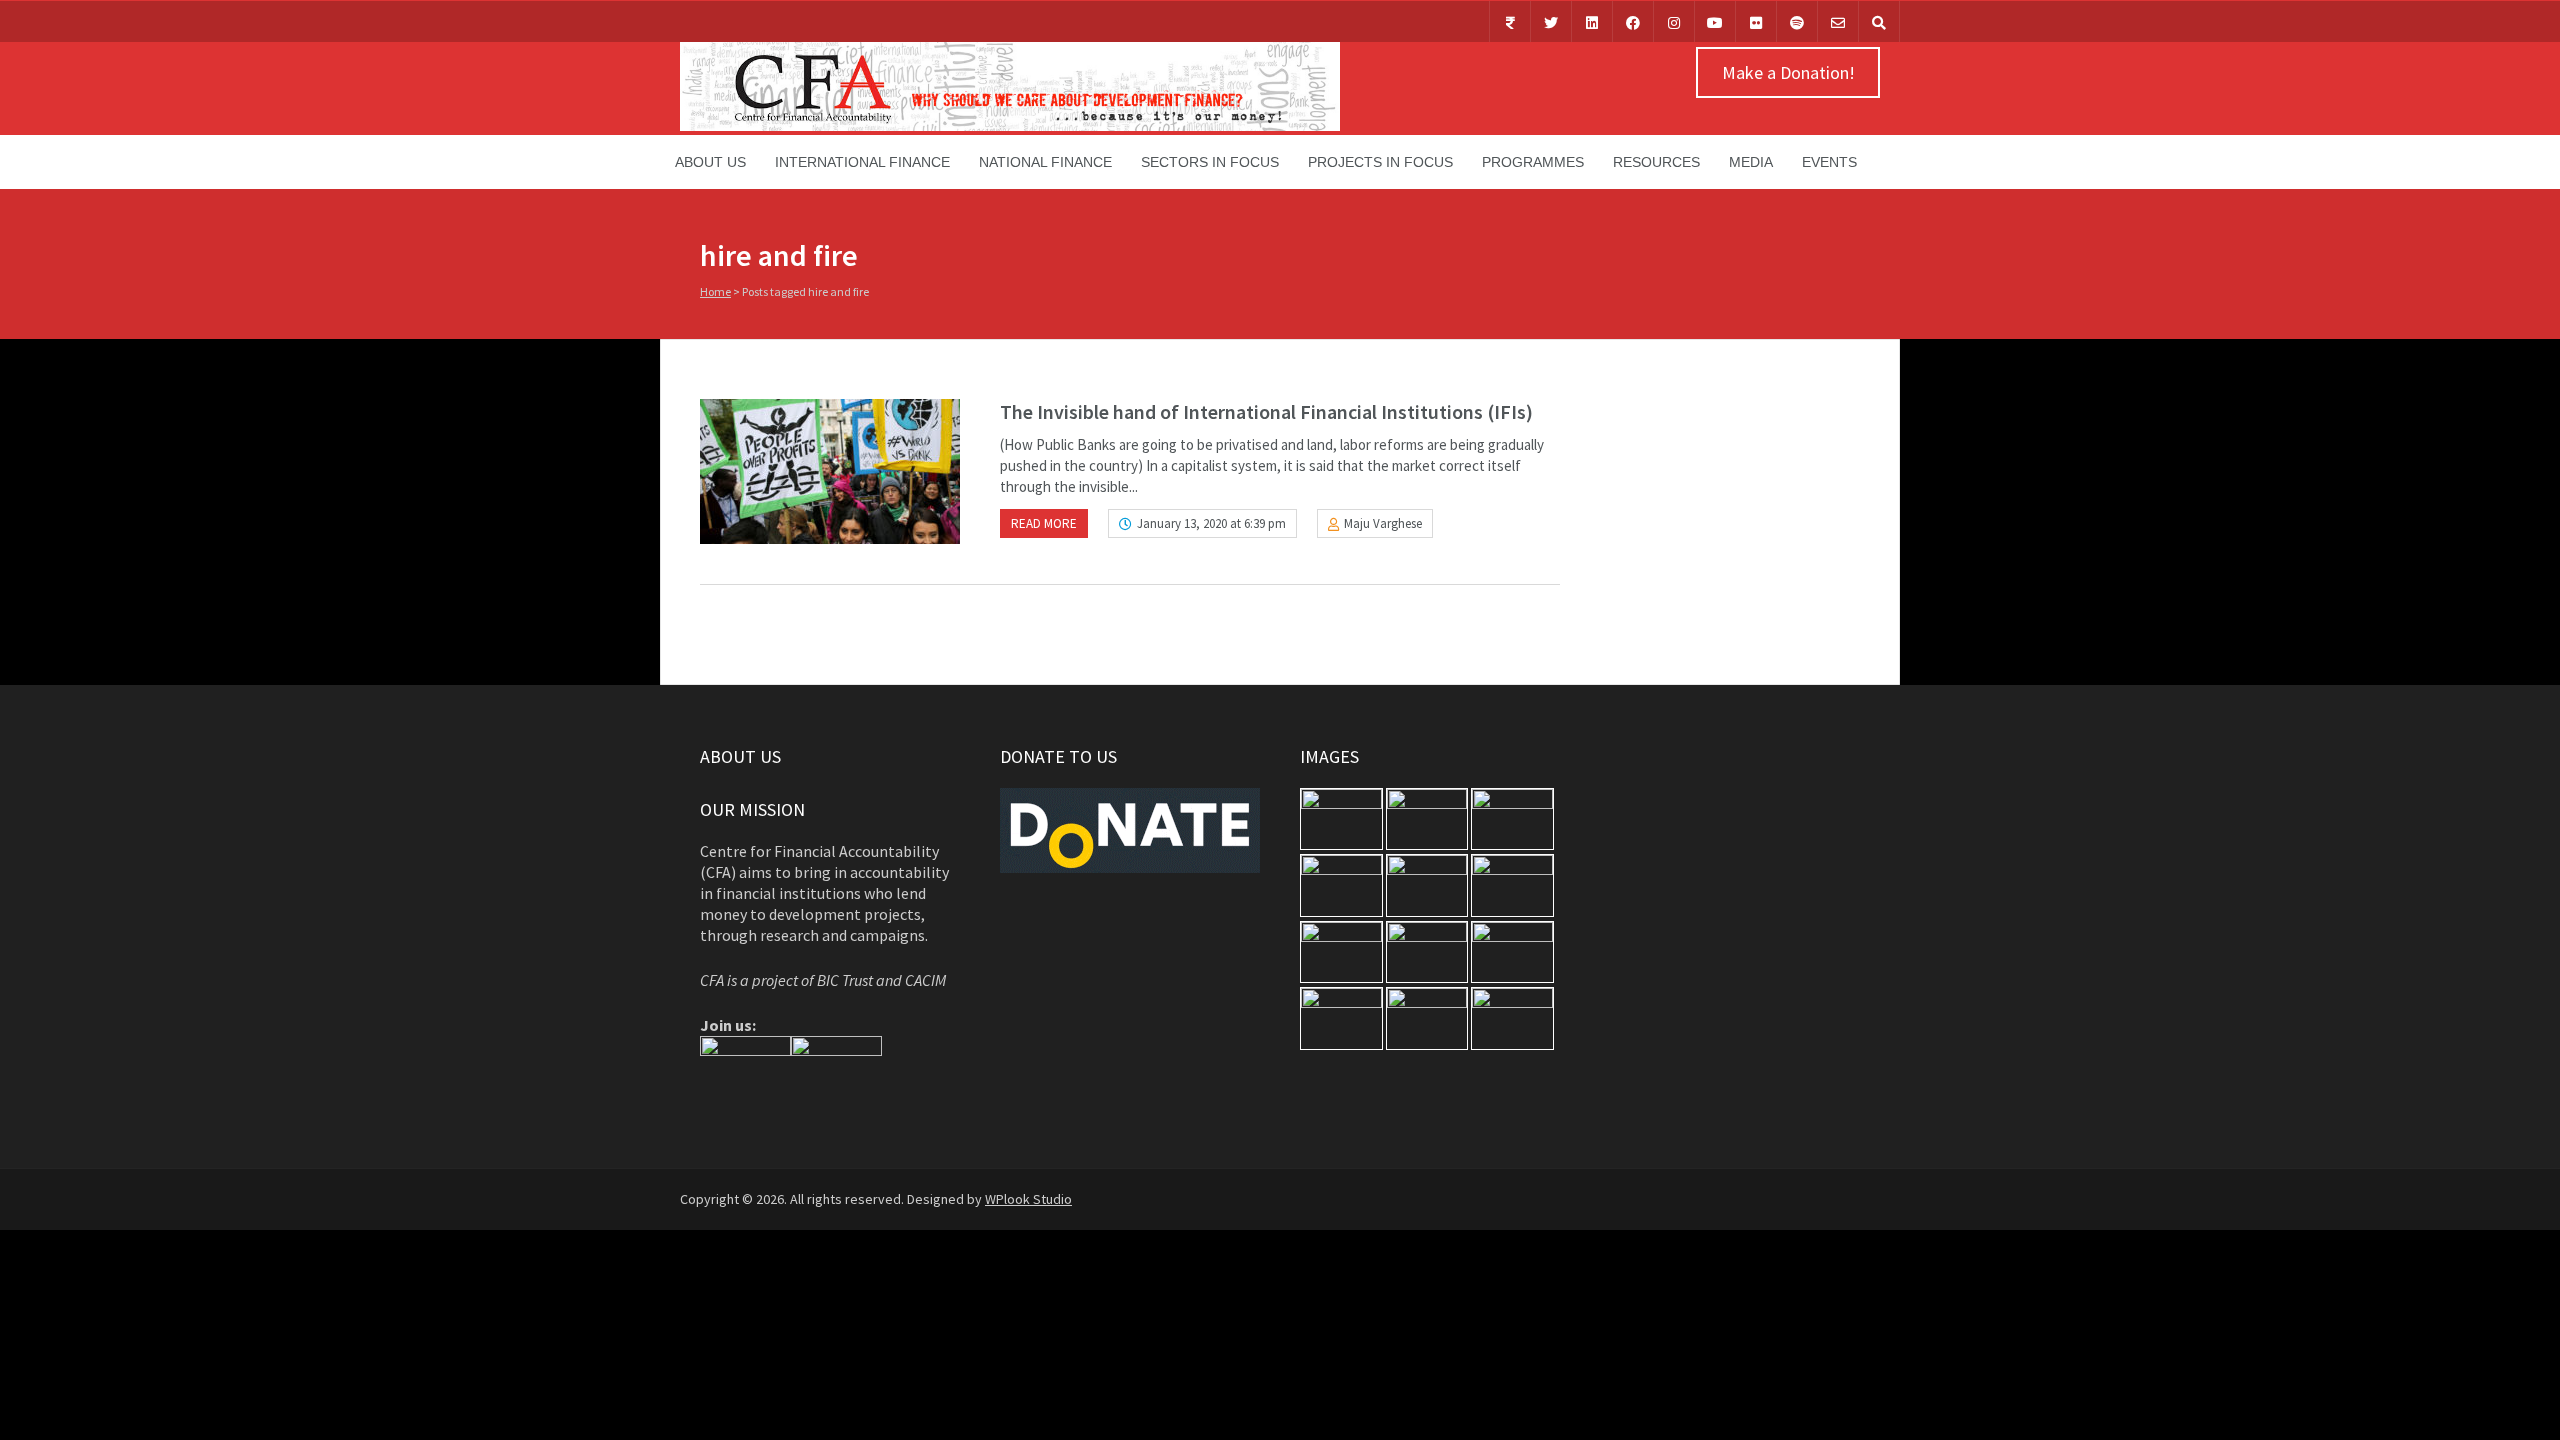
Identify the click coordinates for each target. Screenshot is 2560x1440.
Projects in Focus (1380, 162)
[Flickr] (1756, 21)
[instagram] (1674, 21)
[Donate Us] (1510, 21)
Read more (1044, 523)
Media (1751, 162)
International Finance (862, 162)
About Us (710, 162)
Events (1829, 162)
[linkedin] (1592, 21)
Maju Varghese (1383, 523)
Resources (1656, 162)
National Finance (1045, 162)
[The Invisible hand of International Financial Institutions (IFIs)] (830, 471)
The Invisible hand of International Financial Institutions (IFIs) (1266, 411)
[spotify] (1797, 21)
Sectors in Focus (1210, 162)
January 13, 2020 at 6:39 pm (1211, 523)
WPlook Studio (1028, 1199)
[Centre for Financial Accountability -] (1010, 126)
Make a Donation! (1788, 72)
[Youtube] (1715, 21)
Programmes (1533, 162)
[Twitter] (1551, 21)
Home (715, 291)
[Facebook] (1633, 21)
